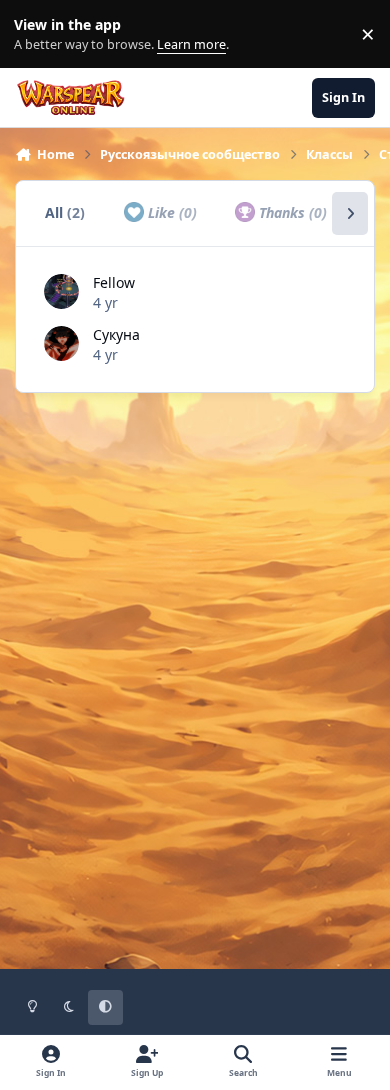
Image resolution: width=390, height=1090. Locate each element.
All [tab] (65, 212)
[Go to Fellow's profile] (61, 291)
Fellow (114, 282)
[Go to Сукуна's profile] (61, 343)
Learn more (38, 34)
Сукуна (116, 334)
